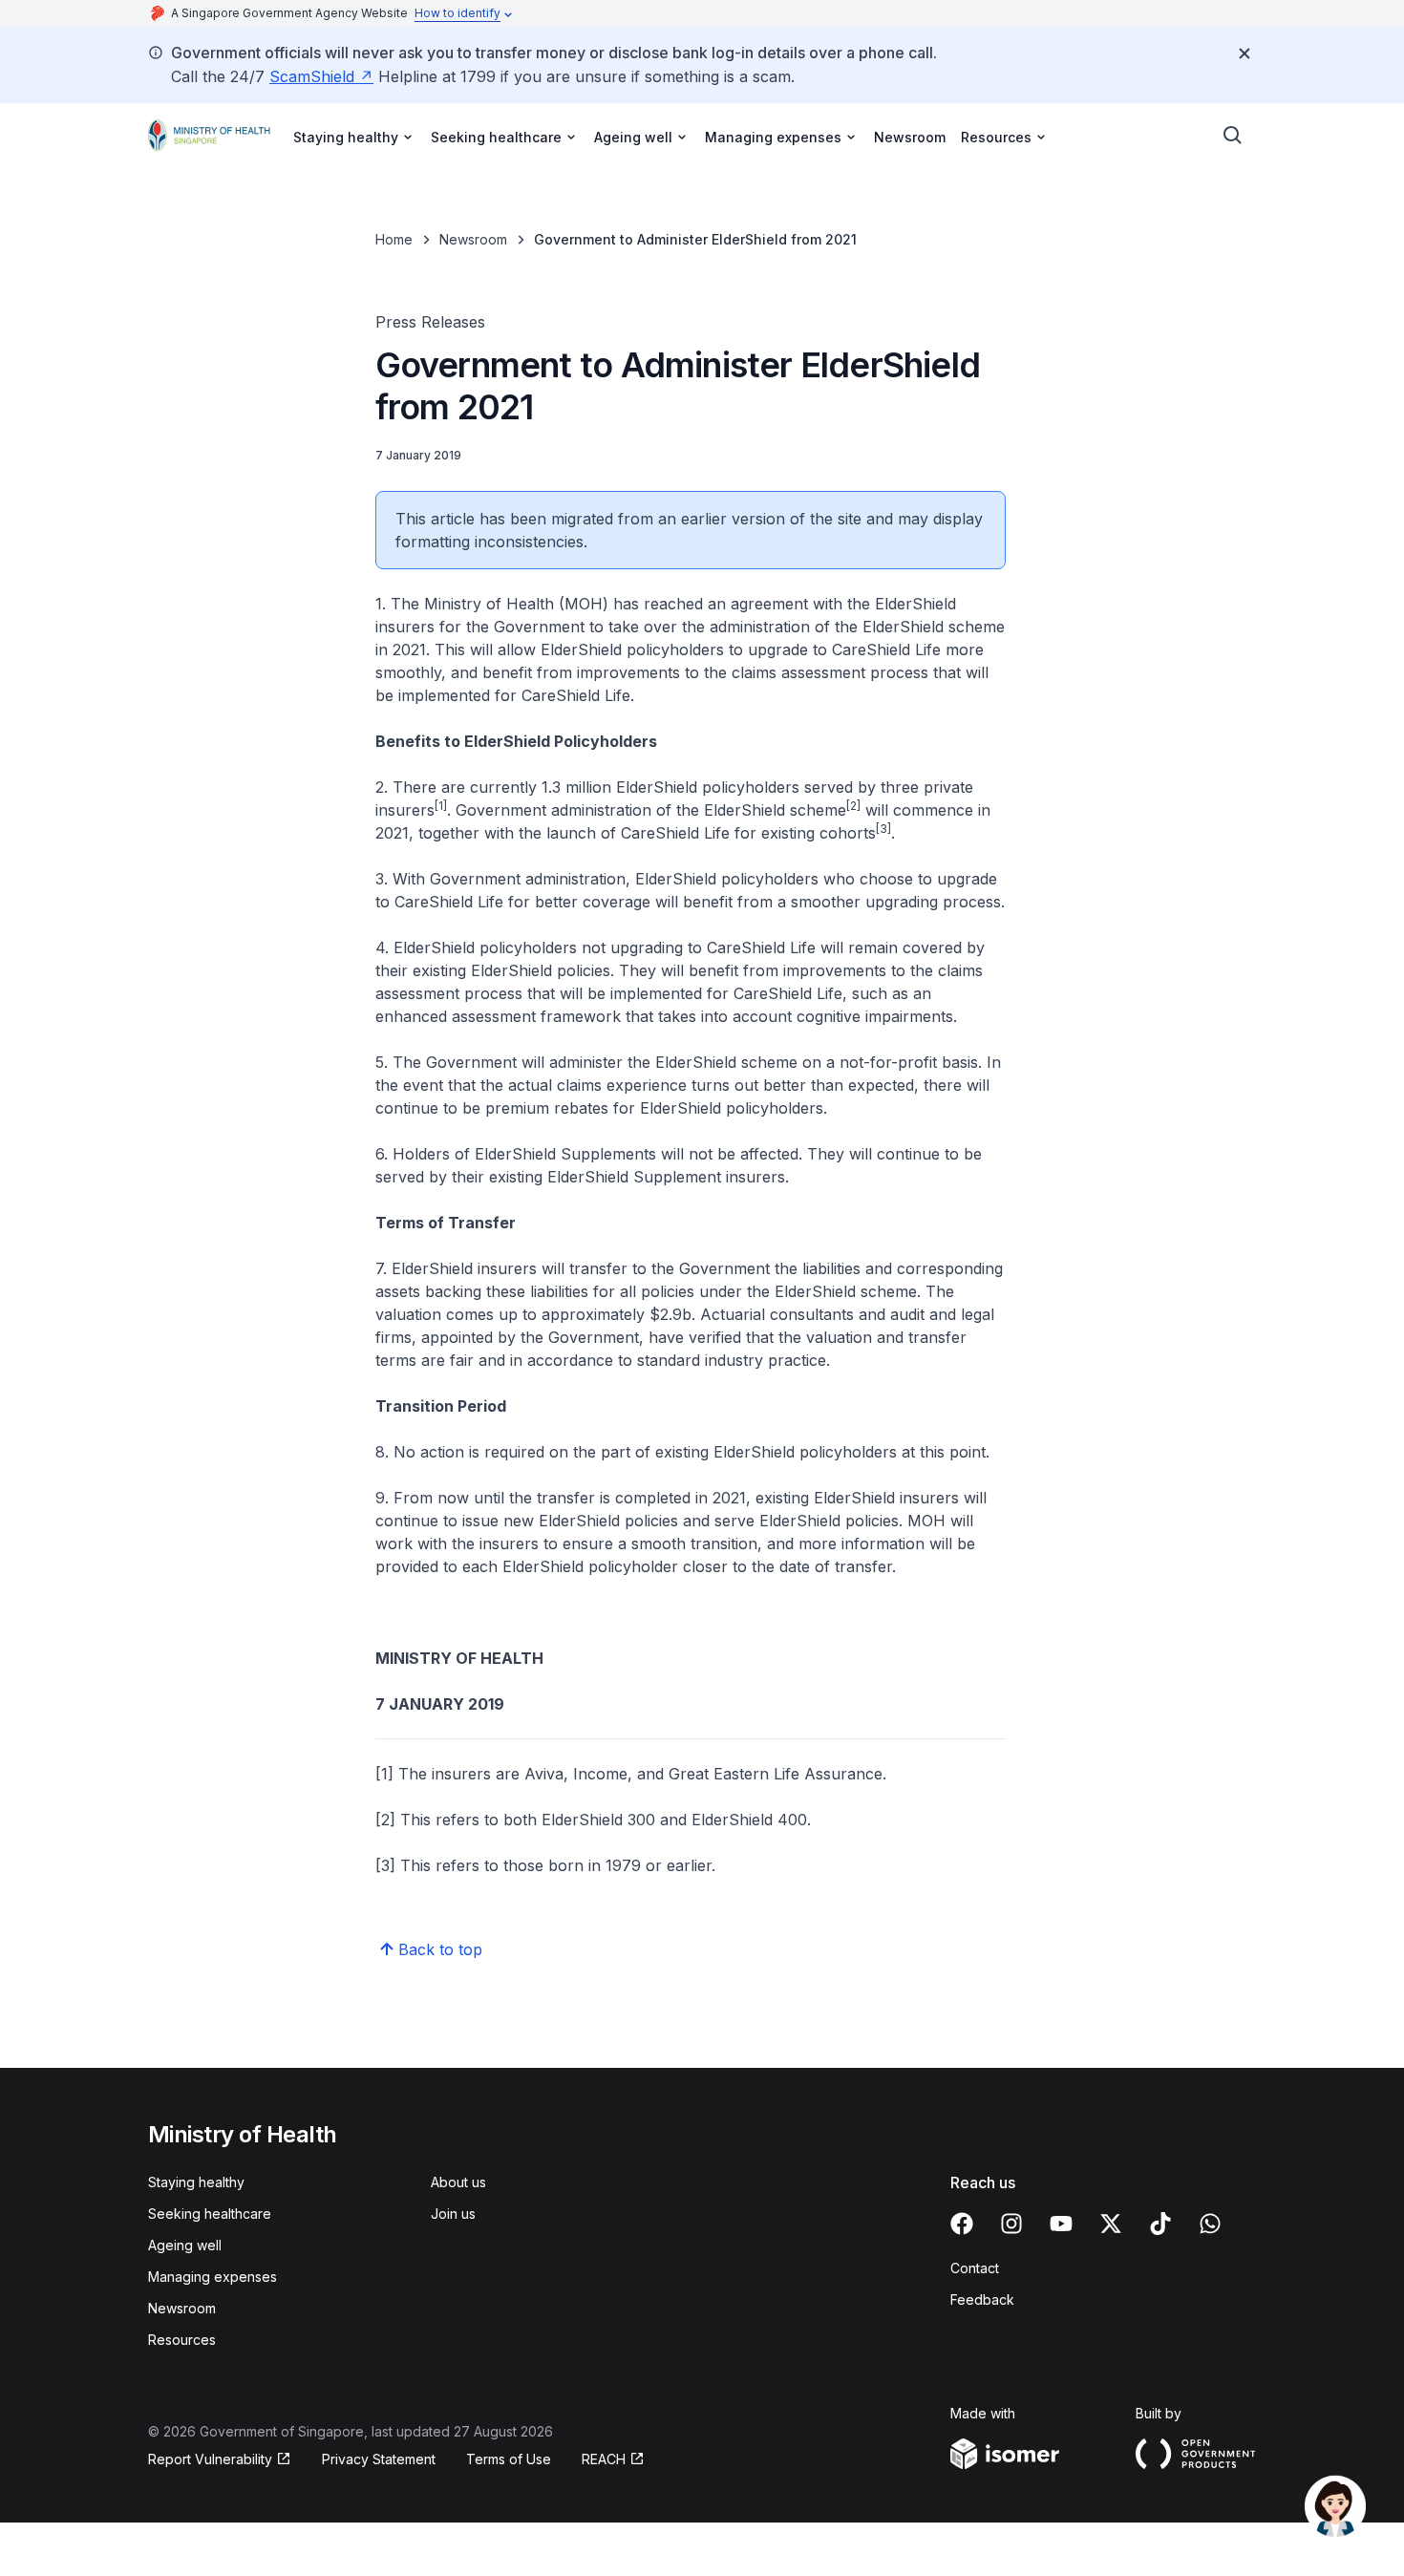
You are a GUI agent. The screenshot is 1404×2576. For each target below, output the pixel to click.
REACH (604, 2459)
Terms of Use (509, 2459)
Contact (975, 2268)
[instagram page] (1011, 2224)
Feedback (982, 2299)
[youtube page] (1061, 2224)
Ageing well (185, 2245)
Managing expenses (213, 2277)
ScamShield (312, 76)
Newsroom (910, 137)
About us (458, 2182)
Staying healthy (196, 2182)
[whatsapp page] (1210, 2224)
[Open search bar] (1233, 136)
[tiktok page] (1160, 2224)
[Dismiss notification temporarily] (1244, 53)
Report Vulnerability (210, 2459)
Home (394, 239)
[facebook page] (962, 2224)
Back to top (440, 1949)
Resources (182, 2340)
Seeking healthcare (210, 2214)
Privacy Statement (379, 2459)
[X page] (1111, 2224)
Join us (453, 2214)
